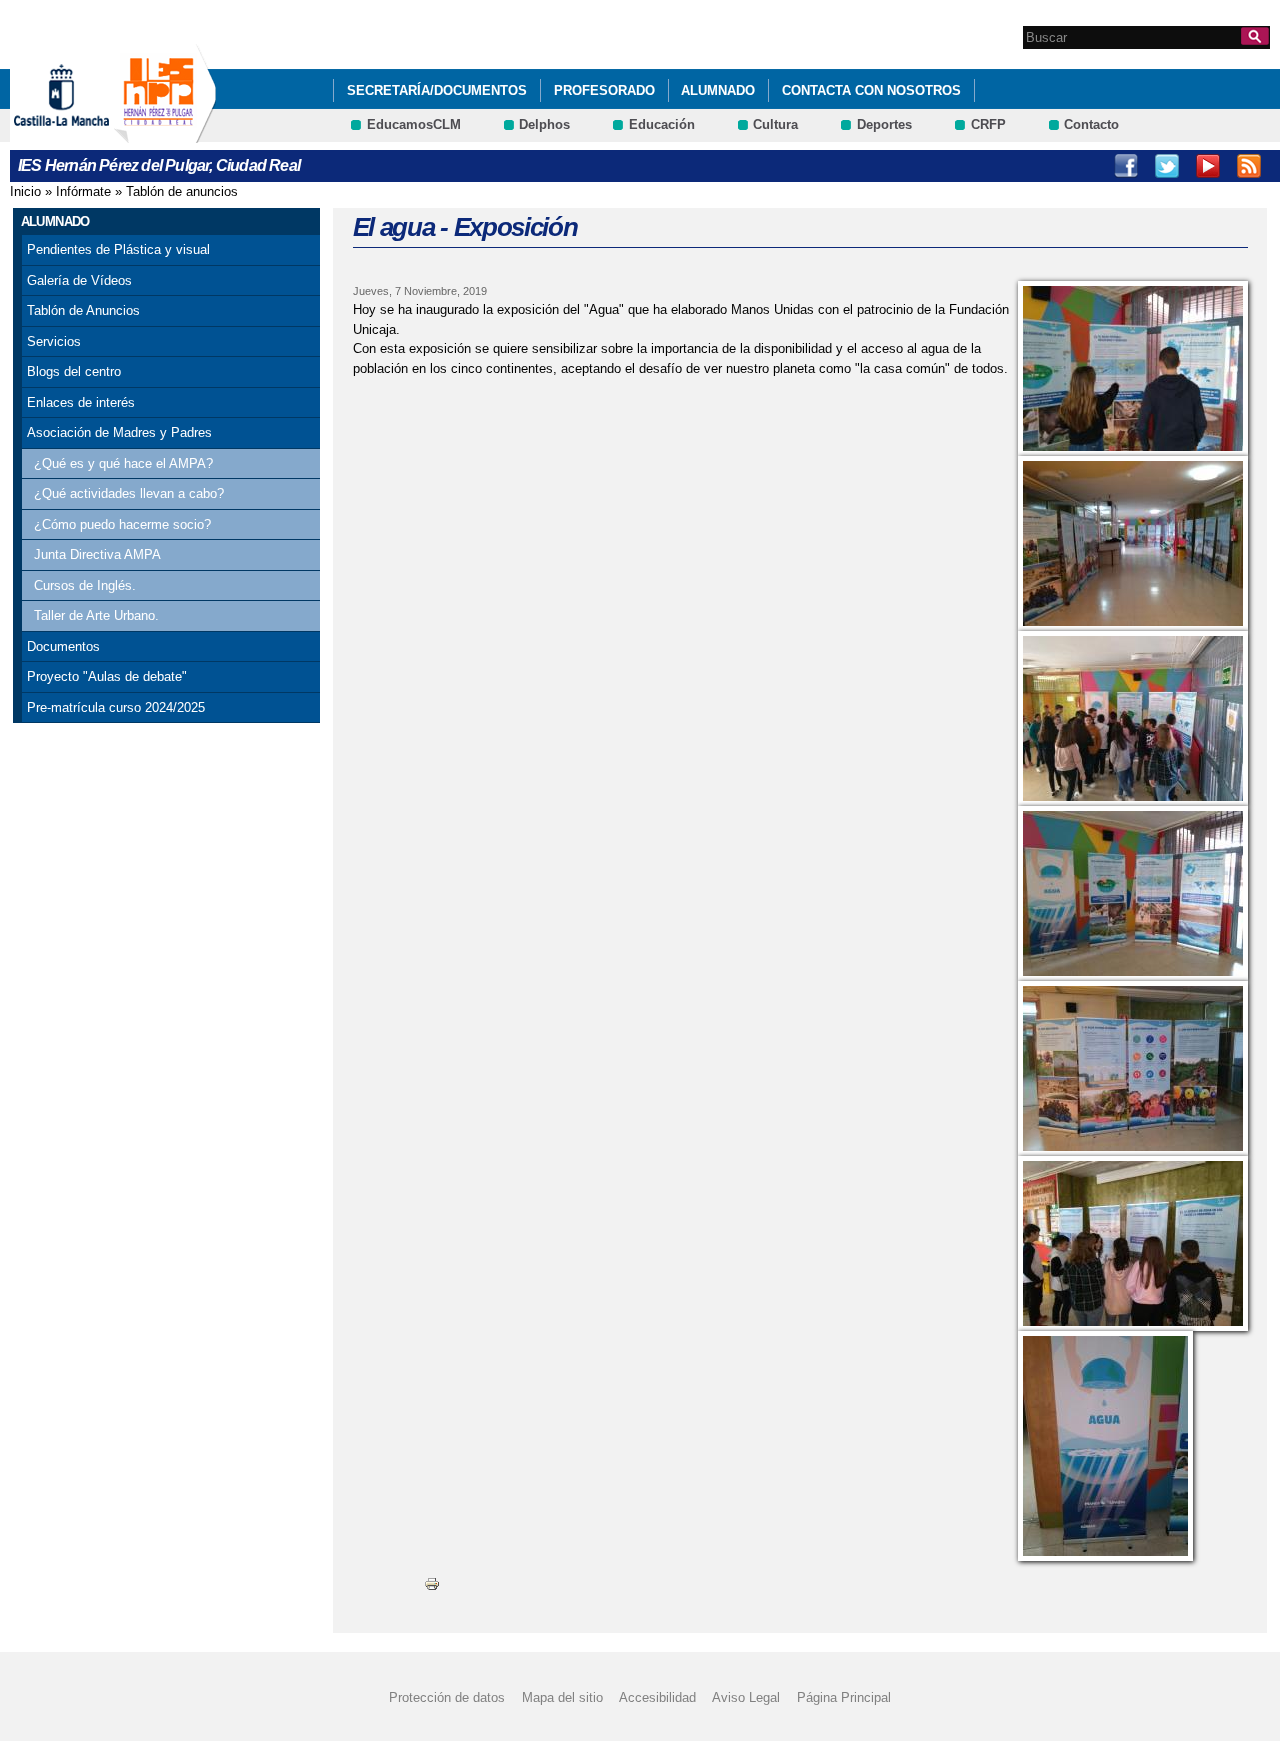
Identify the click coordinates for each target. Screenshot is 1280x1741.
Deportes (884, 124)
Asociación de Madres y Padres (119, 432)
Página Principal (844, 1697)
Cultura (775, 124)
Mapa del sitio (562, 1697)
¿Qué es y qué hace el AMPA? (123, 463)
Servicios (54, 341)
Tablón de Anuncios (83, 310)
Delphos (544, 124)
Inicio (25, 191)
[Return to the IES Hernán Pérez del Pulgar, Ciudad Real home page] (165, 133)
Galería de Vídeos (79, 280)
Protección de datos (447, 1697)
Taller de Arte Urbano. (96, 615)
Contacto (1091, 124)
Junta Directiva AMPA (97, 554)
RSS (1249, 166)
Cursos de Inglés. (85, 585)
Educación (662, 124)
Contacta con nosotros (871, 90)
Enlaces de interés (81, 402)
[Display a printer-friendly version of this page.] (432, 1583)
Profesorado (604, 90)
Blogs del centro (74, 371)
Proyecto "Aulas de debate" (107, 676)
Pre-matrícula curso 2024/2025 (116, 707)
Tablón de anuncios (182, 191)
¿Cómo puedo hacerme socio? (122, 524)
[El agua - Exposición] (1133, 368)
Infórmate (83, 191)
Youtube (1208, 166)
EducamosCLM (414, 124)
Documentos (63, 646)
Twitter (1167, 166)
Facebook (1126, 166)
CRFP (988, 124)
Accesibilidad (657, 1697)
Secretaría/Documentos (437, 90)
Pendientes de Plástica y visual (118, 249)
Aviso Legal (746, 1697)
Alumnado (718, 90)
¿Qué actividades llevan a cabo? (129, 493)
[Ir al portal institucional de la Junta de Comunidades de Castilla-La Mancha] (86, 133)
